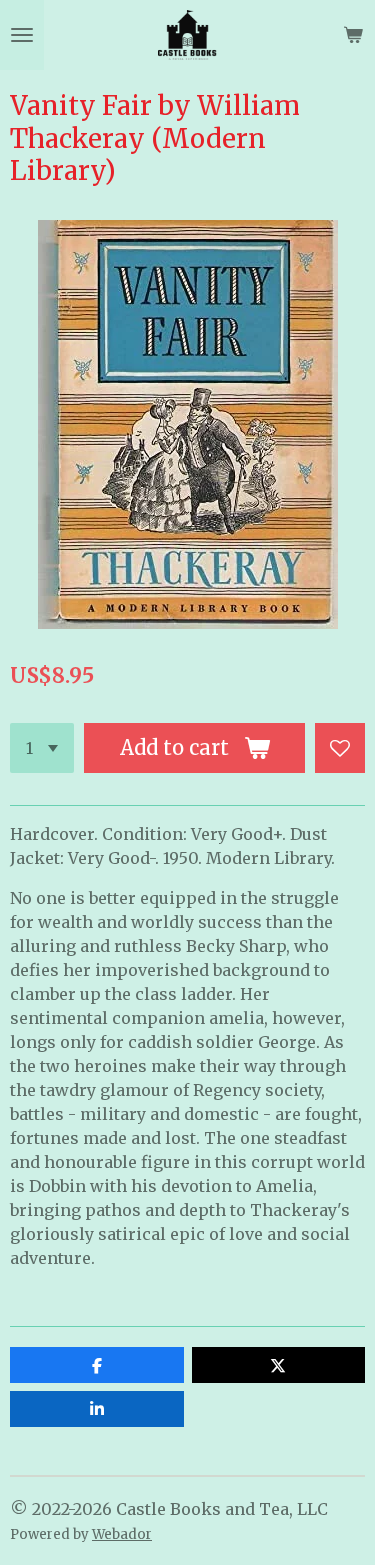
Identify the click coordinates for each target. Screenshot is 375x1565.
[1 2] (42, 748)
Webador (122, 1534)
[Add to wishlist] (340, 748)
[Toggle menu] (22, 35)
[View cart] (353, 35)
